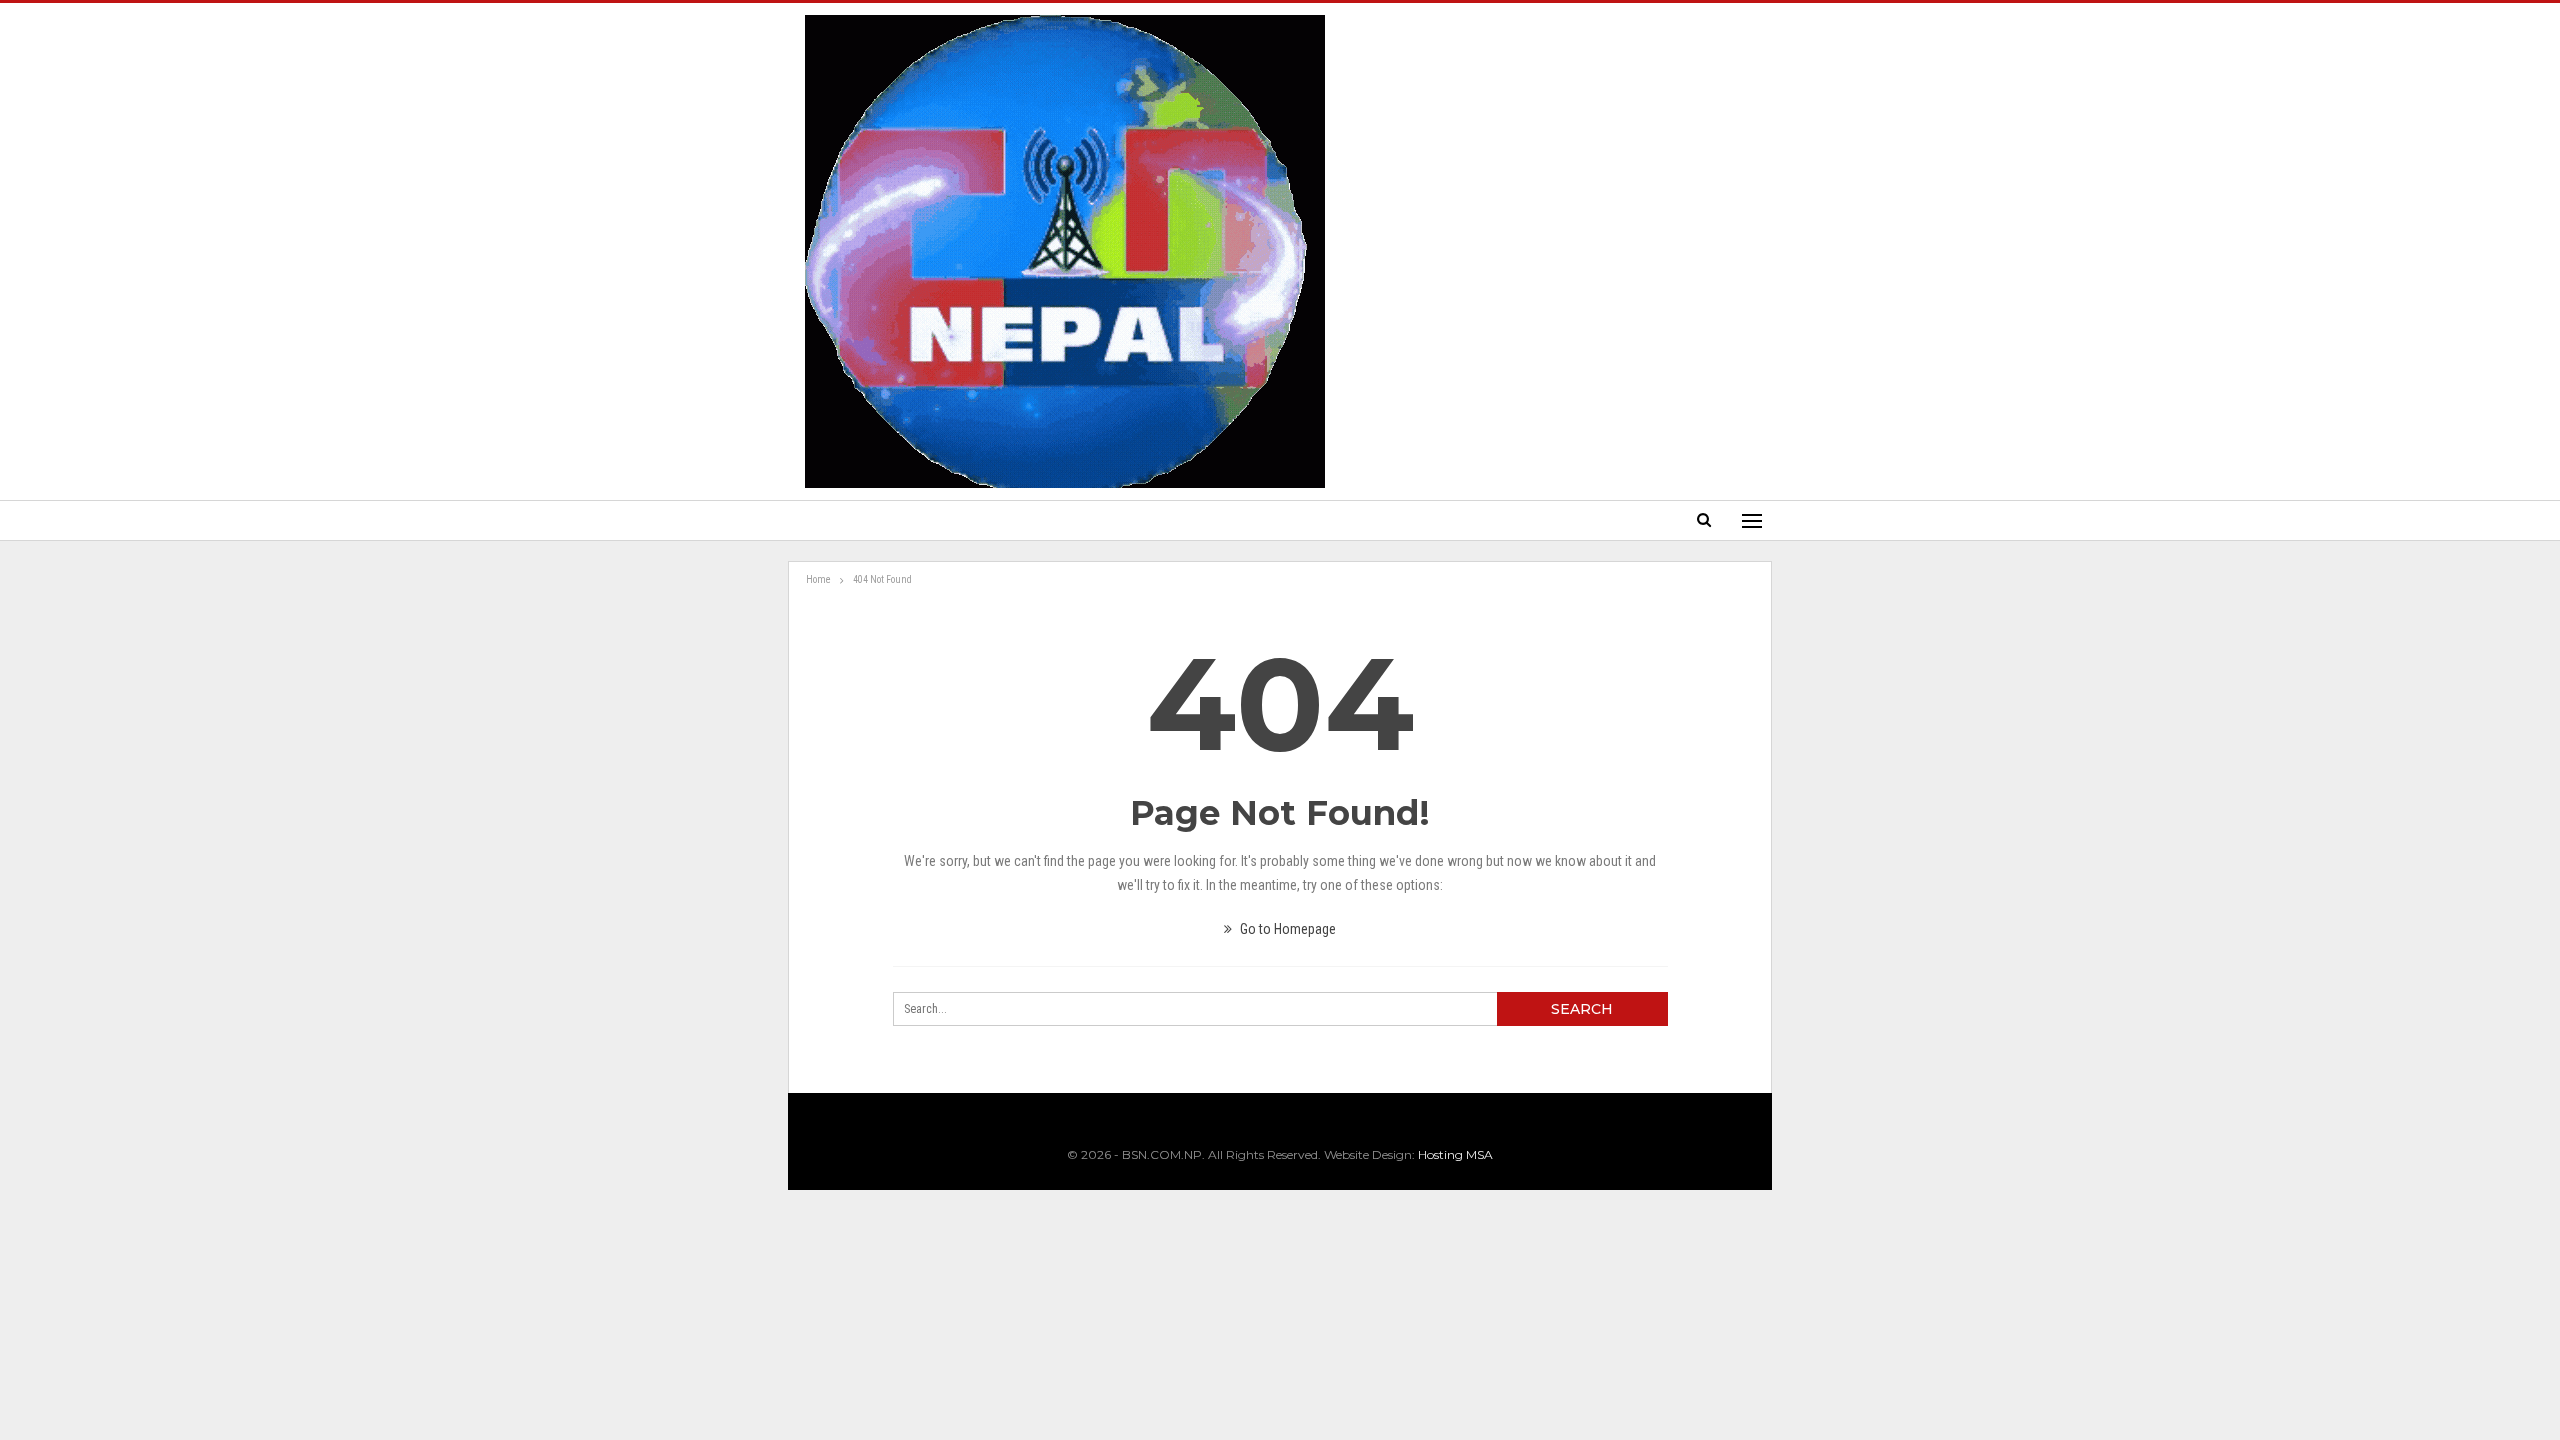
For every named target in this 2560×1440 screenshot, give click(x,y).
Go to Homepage (1286, 929)
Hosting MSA (1455, 1154)
